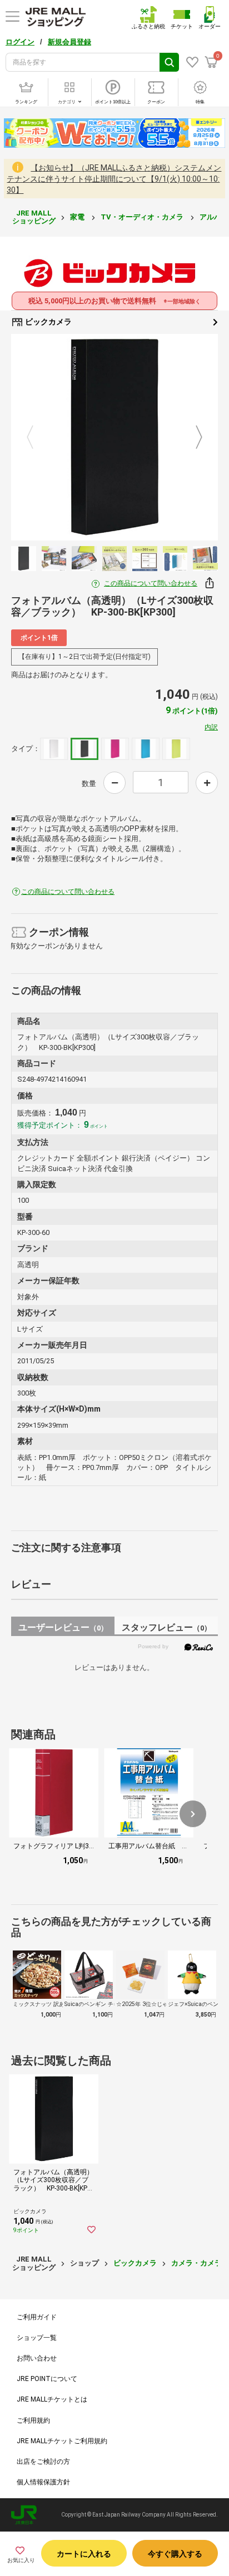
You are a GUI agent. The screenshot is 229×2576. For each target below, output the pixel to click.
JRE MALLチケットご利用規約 (62, 2441)
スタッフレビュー (166, 1627)
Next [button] (192, 437)
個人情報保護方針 (43, 2482)
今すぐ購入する (175, 2554)
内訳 (211, 727)
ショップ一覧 (37, 2338)
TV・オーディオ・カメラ (143, 217)
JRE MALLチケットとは (52, 2399)
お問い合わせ (37, 2358)
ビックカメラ (48, 322)
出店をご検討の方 (43, 2462)
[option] (114, 437)
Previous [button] (37, 437)
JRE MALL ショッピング (34, 217)
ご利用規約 (33, 2420)
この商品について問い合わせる (151, 583)
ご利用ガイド (37, 2317)
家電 (78, 217)
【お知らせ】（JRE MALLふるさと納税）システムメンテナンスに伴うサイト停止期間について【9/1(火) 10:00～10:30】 (114, 179)
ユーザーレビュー (63, 1627)
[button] (193, 1814)
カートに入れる (84, 2554)
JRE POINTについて (47, 2379)
